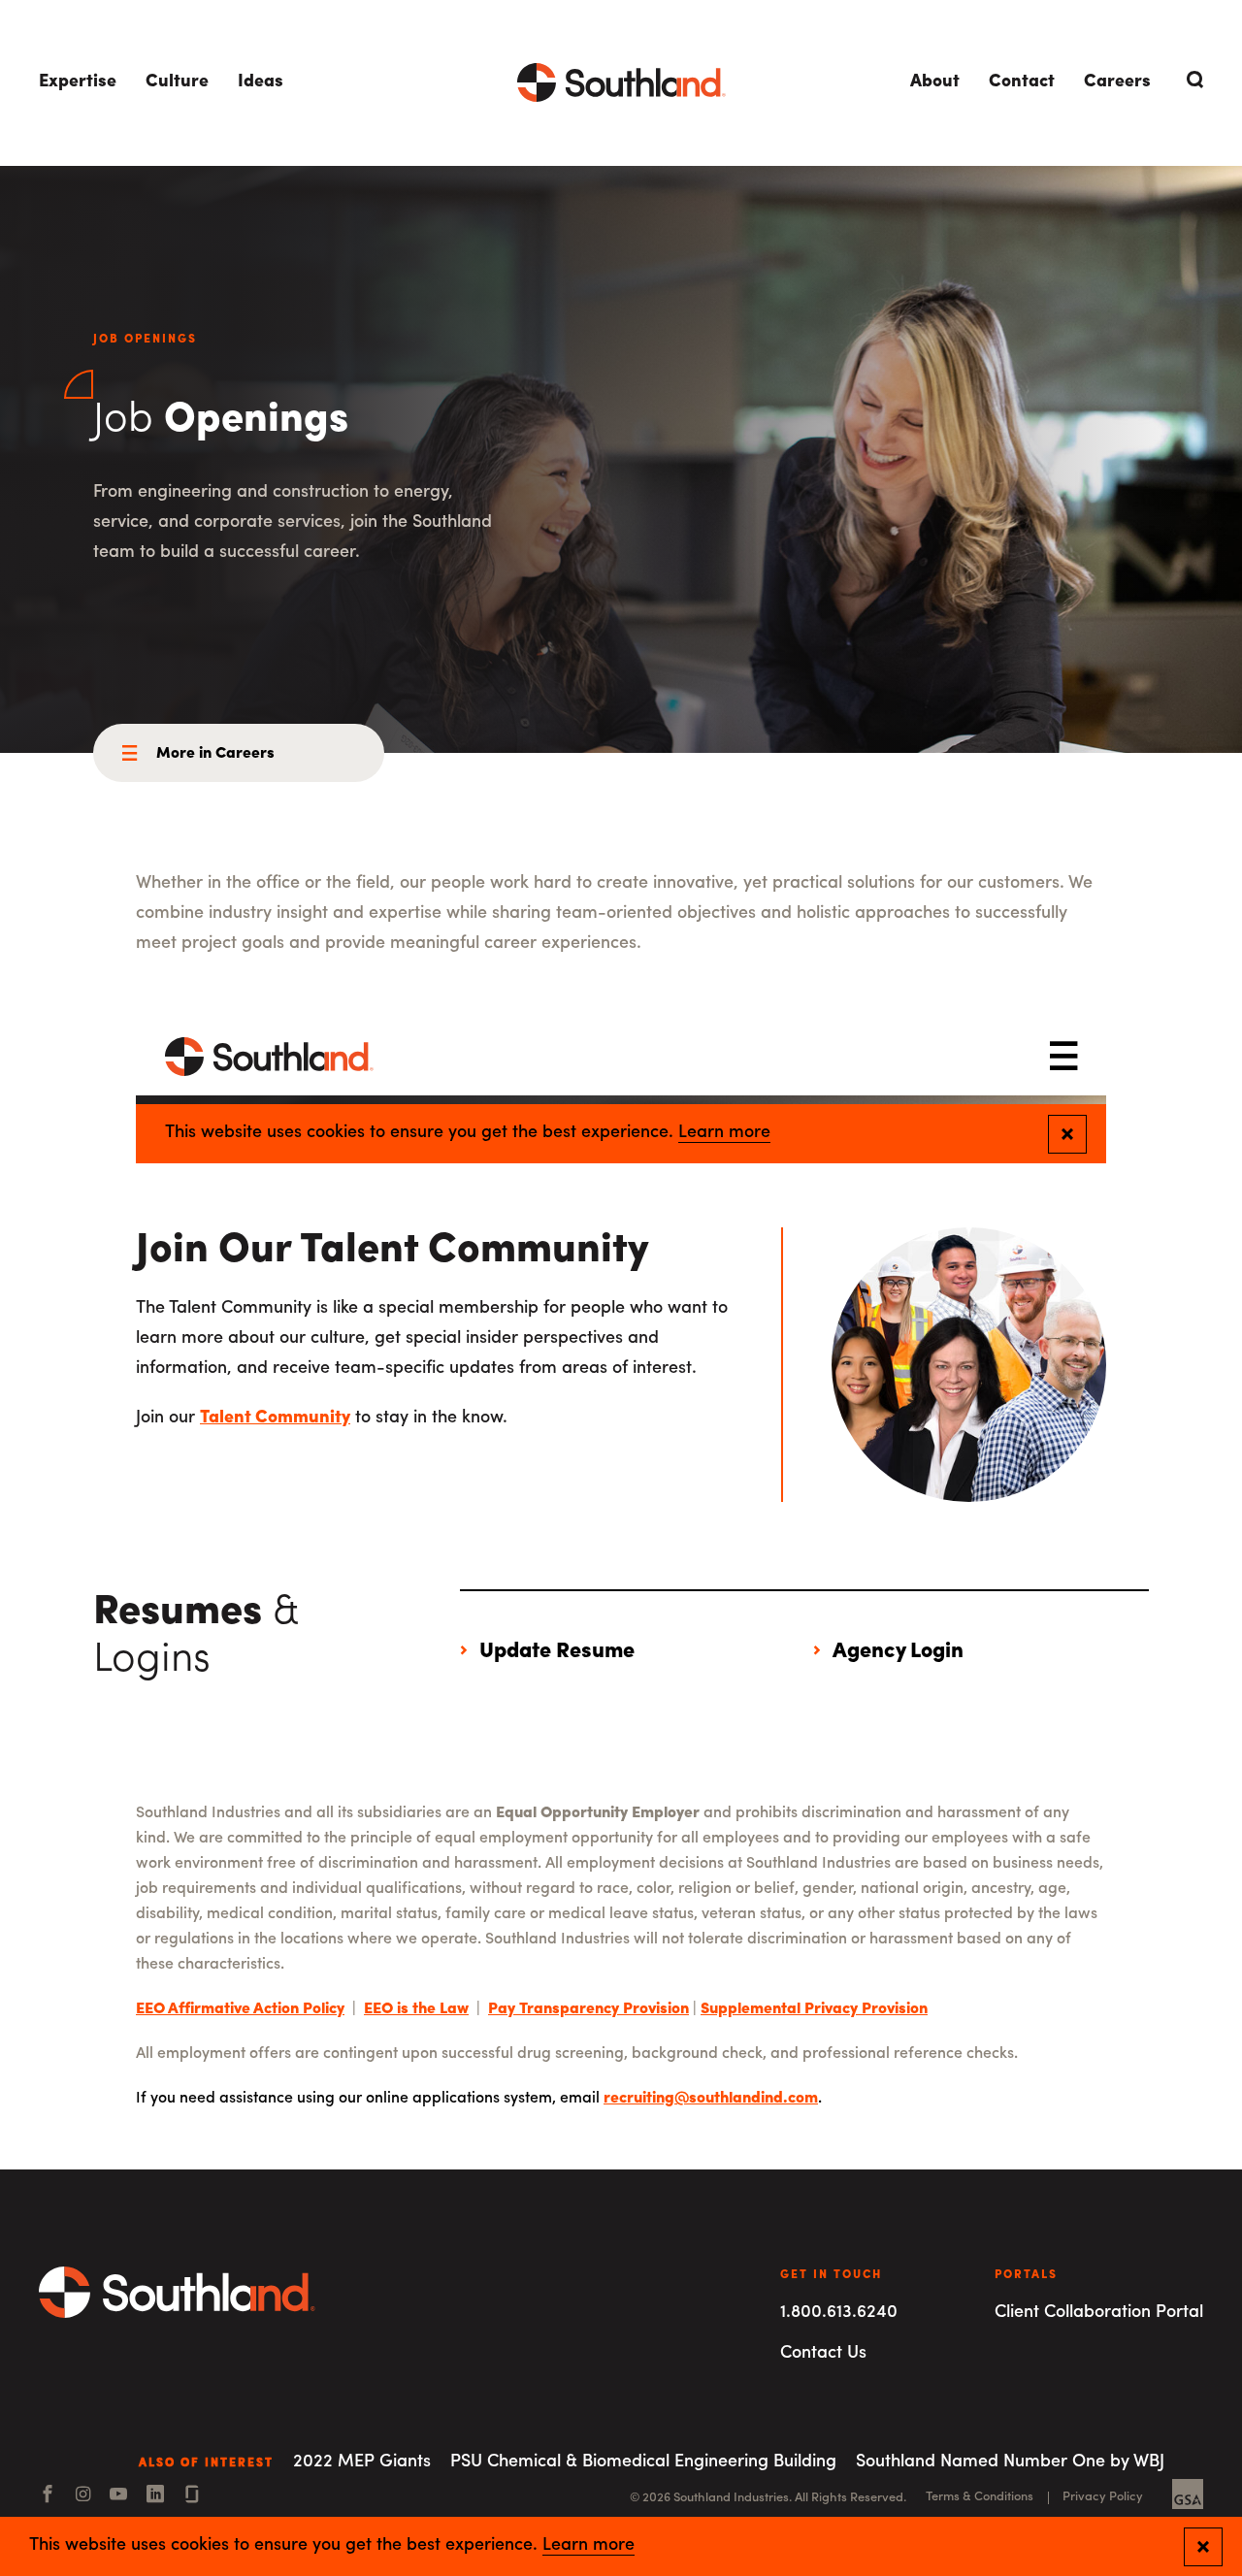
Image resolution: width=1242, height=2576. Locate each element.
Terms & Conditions (980, 2497)
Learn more (588, 2546)
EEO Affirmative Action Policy (240, 2009)
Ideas (261, 82)
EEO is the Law (416, 2009)
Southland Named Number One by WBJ (1010, 2462)
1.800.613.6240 (839, 2313)
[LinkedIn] (155, 2496)
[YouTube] (118, 2496)
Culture (177, 82)
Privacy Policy (1103, 2497)
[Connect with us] (192, 2496)
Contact (1022, 82)
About (935, 82)
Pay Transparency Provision (588, 2009)
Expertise (78, 82)
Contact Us (823, 2354)
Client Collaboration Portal (1099, 2313)
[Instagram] (83, 2496)
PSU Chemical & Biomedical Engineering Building (643, 2462)
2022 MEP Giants (362, 2462)
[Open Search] (1192, 80)
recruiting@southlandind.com (711, 2099)
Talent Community (275, 1418)
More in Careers (215, 754)
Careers (1117, 82)
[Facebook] (48, 2496)
